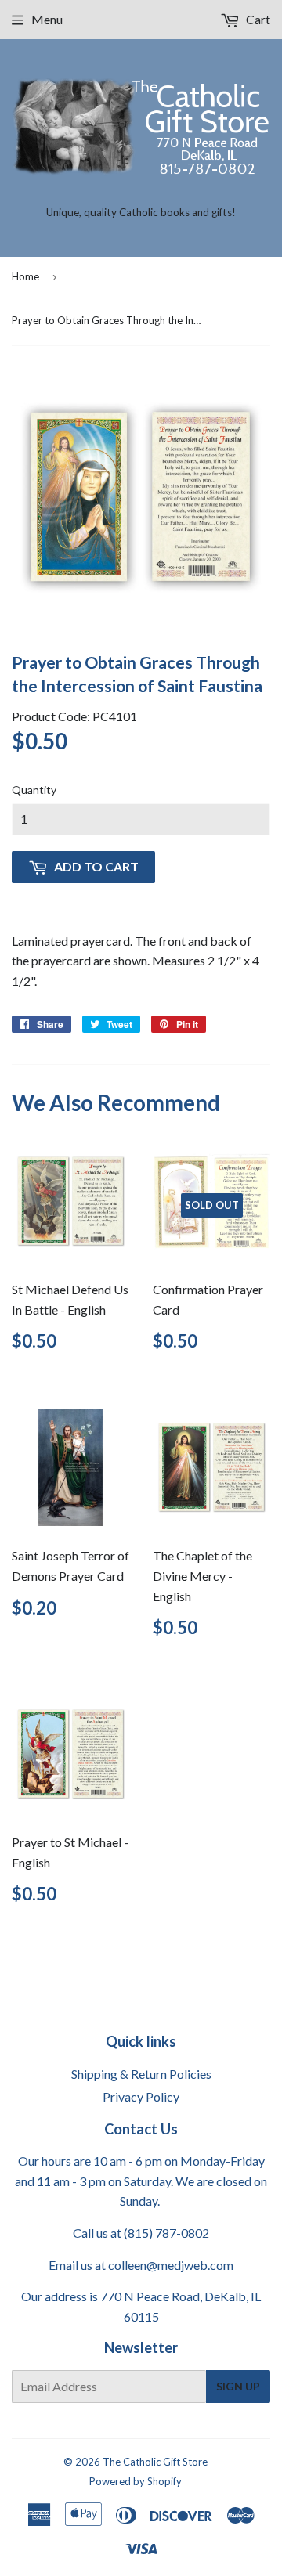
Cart (257, 19)
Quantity (34, 790)
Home (25, 276)
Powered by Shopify (136, 2481)
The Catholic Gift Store (155, 2462)
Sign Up (238, 2386)
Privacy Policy (141, 2096)
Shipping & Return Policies (141, 2074)
